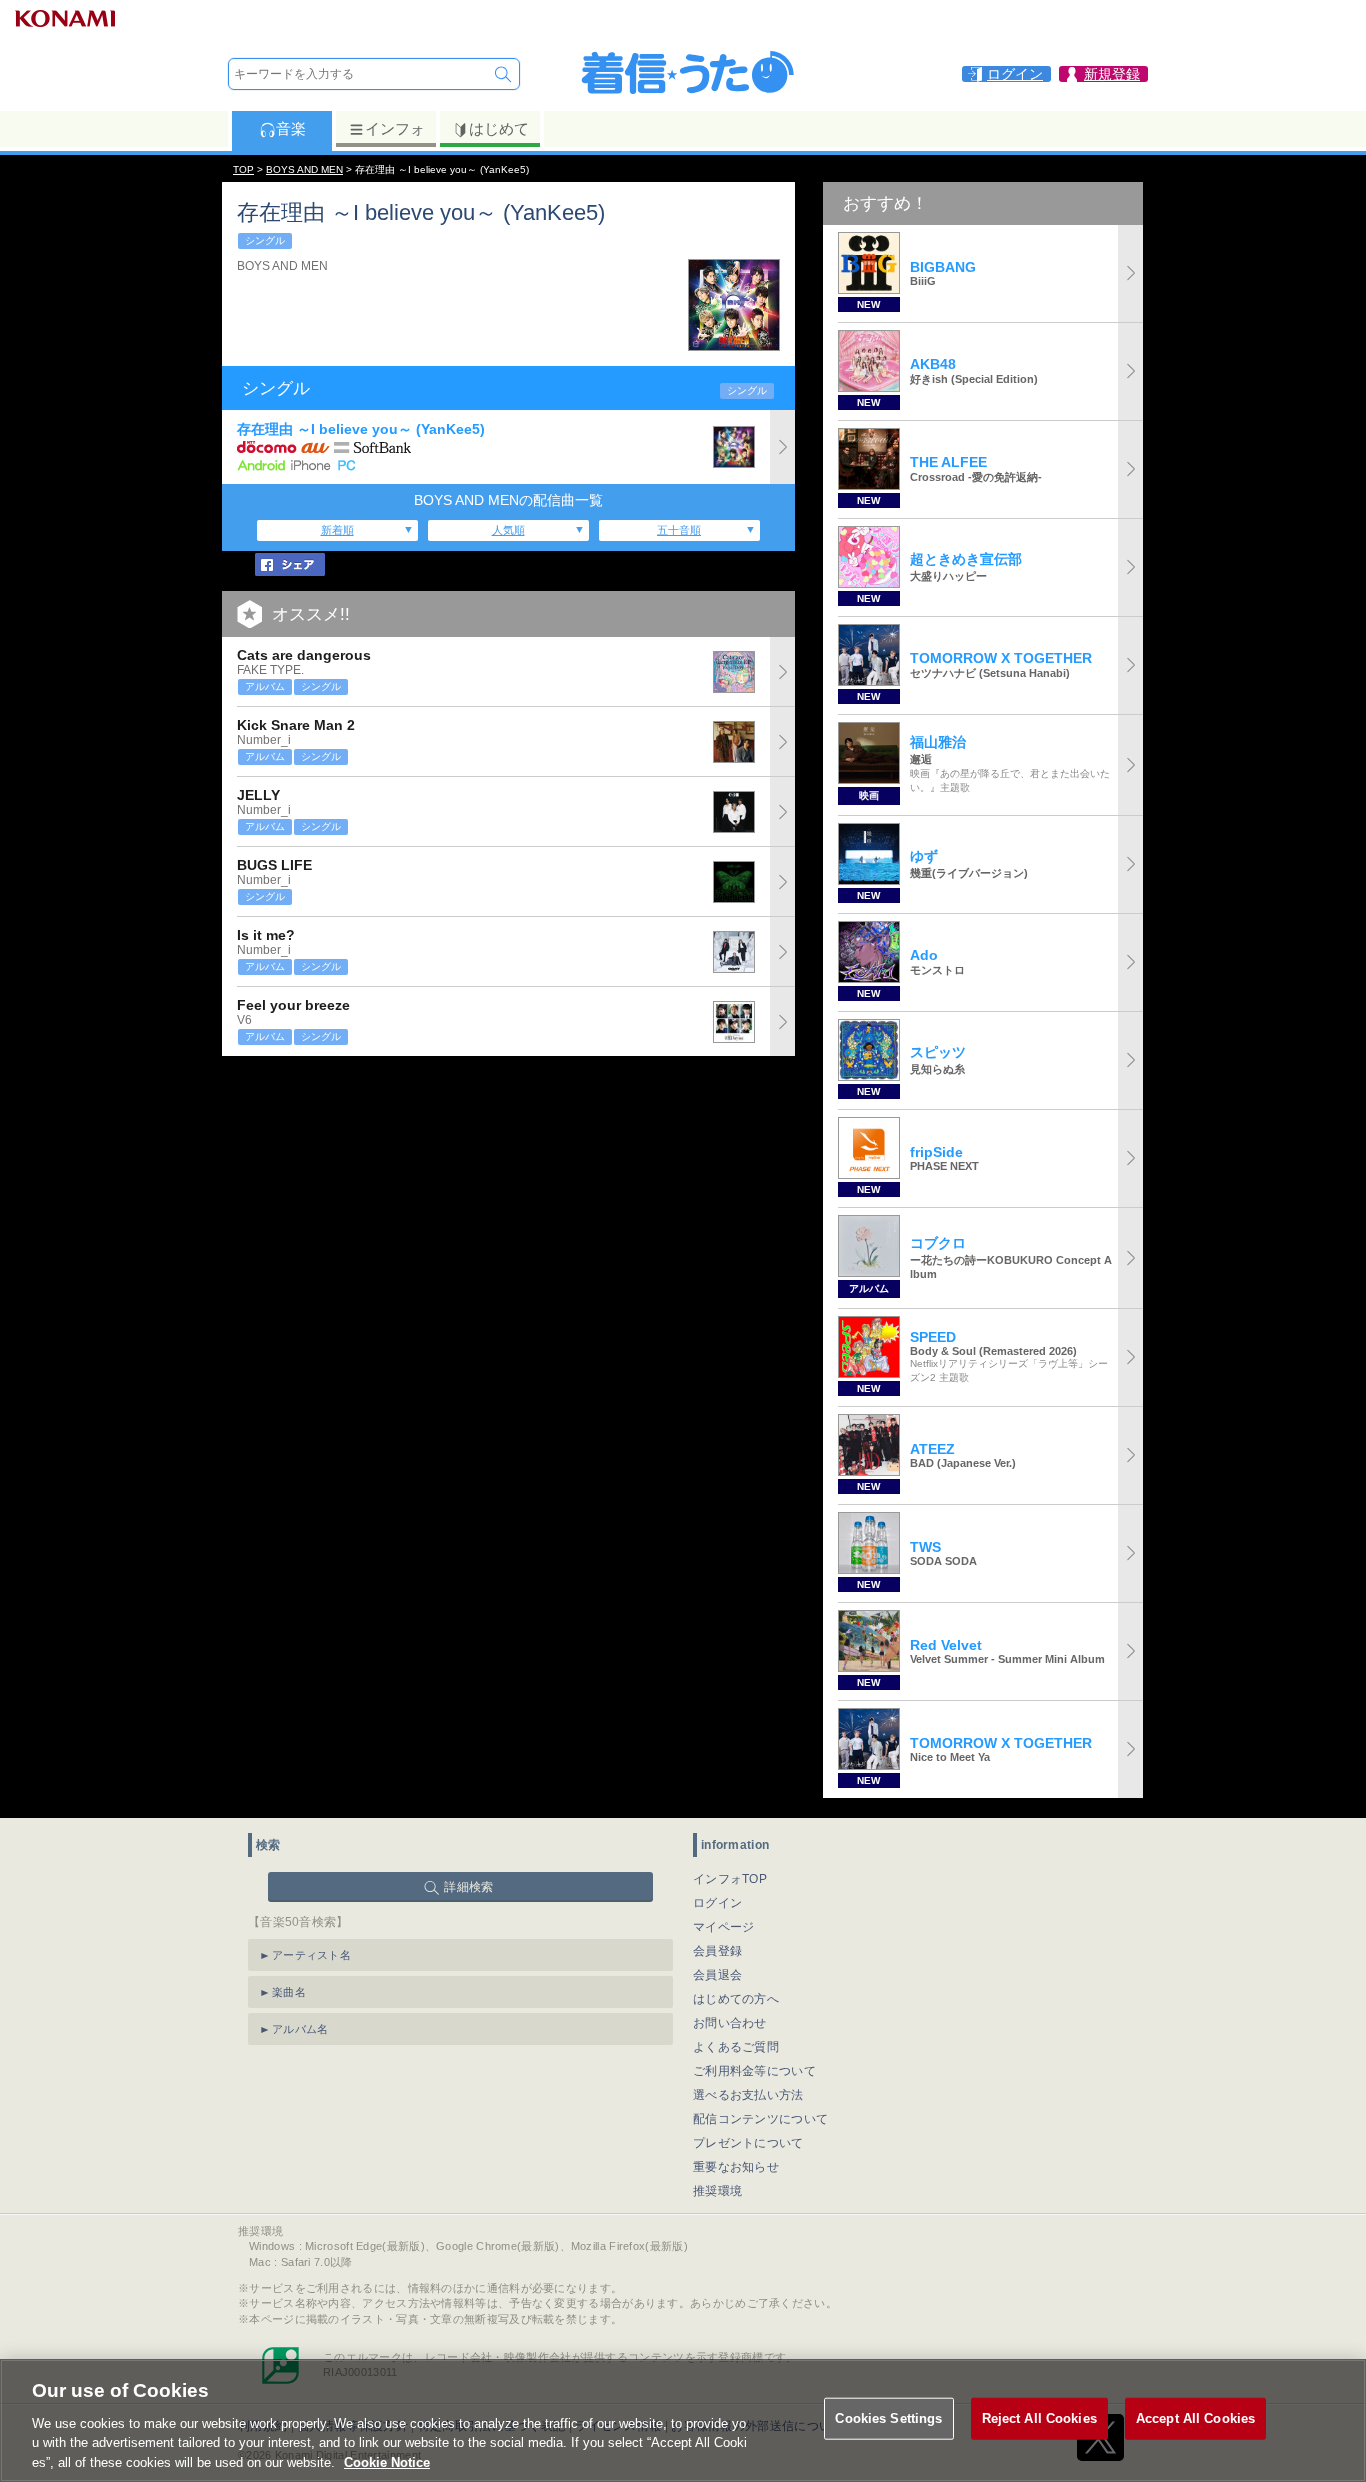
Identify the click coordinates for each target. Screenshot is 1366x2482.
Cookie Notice (387, 2461)
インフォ (395, 128)
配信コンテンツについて (760, 2119)
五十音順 (679, 530)
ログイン (717, 1903)
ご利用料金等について (754, 2071)
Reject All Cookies (1039, 2418)
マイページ (724, 1927)
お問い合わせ (730, 2023)
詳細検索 (468, 1887)
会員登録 (717, 1951)
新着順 (337, 530)
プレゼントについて (748, 2143)
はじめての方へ (736, 1999)
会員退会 (717, 1975)
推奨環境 (717, 2191)
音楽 (291, 128)
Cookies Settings (888, 2418)
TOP (243, 169)
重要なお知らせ (736, 2167)
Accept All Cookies (1195, 2418)
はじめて (499, 128)
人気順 (508, 530)
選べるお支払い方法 (748, 2095)
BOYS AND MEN (304, 169)
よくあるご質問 (736, 2047)
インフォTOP (730, 1879)
